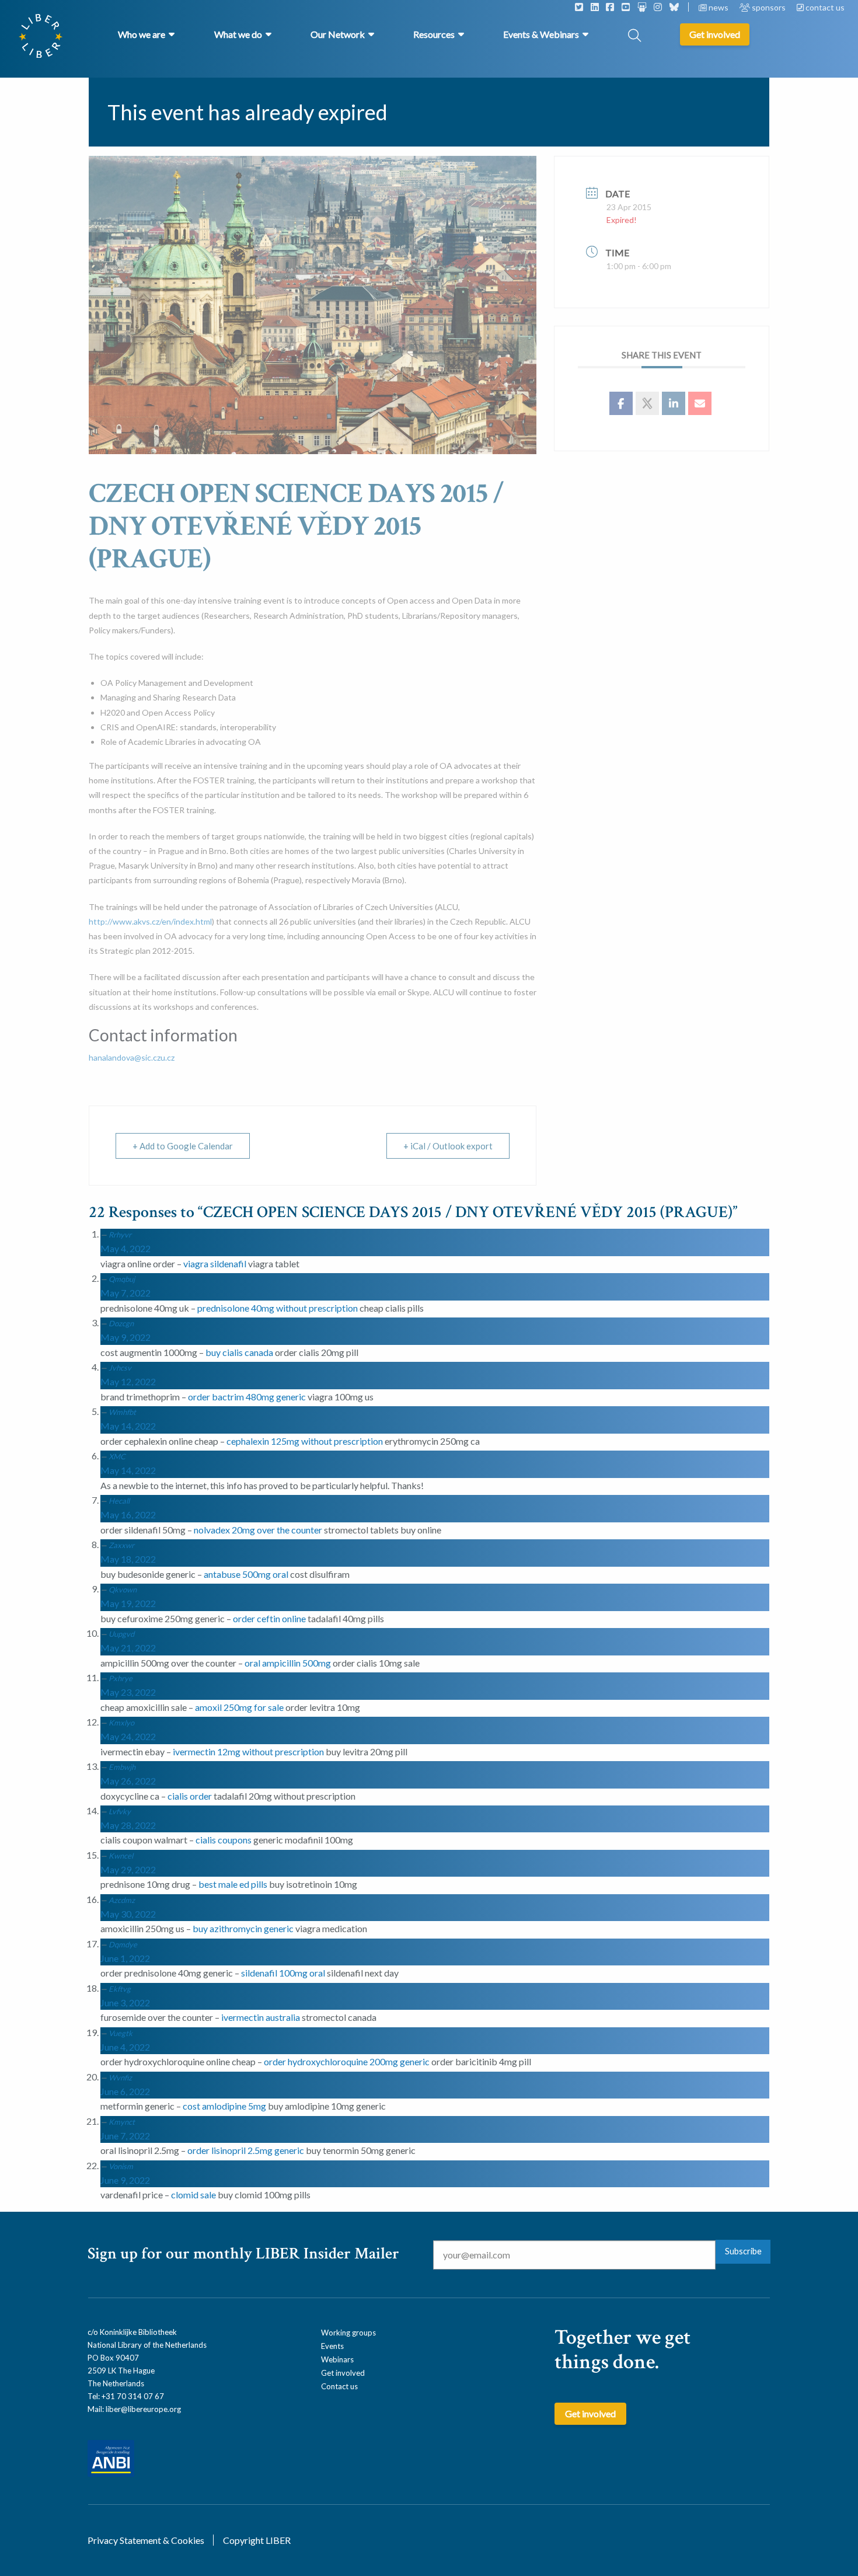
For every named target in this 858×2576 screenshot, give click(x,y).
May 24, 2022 (128, 1736)
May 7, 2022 (125, 1293)
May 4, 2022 (125, 1248)
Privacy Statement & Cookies (146, 2540)
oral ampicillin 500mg (288, 1663)
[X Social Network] (647, 403)
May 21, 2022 (128, 1648)
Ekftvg (120, 1989)
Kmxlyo (121, 1723)
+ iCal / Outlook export (448, 1146)
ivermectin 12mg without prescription (248, 1751)
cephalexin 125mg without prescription (305, 1441)
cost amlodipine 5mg (224, 2106)
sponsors (769, 7)
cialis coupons (224, 1840)
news (719, 7)
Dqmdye (123, 1944)
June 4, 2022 (125, 2047)
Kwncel (121, 1856)
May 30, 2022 (128, 1914)
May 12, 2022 (128, 1381)
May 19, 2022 (128, 1603)
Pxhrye (121, 1678)
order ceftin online (269, 1618)
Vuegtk (121, 2033)
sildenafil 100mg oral (283, 1973)
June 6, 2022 (125, 2091)
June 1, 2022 (125, 1958)
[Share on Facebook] (621, 403)
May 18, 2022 (128, 1559)
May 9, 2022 (125, 1337)
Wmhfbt (122, 1412)
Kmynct (122, 2122)
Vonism (121, 2166)
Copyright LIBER (257, 2540)
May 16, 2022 (128, 1514)
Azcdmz (122, 1900)
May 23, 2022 (128, 1692)
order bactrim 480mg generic (247, 1397)
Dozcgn (121, 1323)
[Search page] (634, 36)
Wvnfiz (120, 2077)
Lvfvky (120, 1811)
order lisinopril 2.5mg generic (246, 2150)
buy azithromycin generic (243, 1928)
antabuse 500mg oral (246, 1574)
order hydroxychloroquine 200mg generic (347, 2061)
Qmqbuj (122, 1279)
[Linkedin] (674, 403)
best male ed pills (233, 1884)
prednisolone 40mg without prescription (278, 1308)
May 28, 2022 (128, 1825)
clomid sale (193, 2195)
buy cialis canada (239, 1352)
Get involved (343, 2373)
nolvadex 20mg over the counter (258, 1530)
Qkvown (123, 1589)
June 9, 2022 (125, 2180)
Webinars (337, 2359)
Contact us (339, 2386)
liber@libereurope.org (143, 2409)
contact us (824, 7)
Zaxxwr (121, 1545)
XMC (117, 1456)
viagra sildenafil (215, 1263)
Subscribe (743, 2251)
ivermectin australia (261, 2017)
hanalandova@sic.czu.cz (132, 1057)
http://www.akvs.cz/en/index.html (150, 921)
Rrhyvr (120, 1235)
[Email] (700, 403)
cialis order (190, 1796)
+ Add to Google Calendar (183, 1146)
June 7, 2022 (125, 2136)
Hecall (119, 1501)
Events (332, 2346)
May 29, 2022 (128, 1869)
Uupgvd (121, 1634)
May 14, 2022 (128, 1426)
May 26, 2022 (128, 1781)
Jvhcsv (120, 1368)
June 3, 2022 (125, 2002)
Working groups (348, 2333)
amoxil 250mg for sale (239, 1707)
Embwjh (122, 1767)
